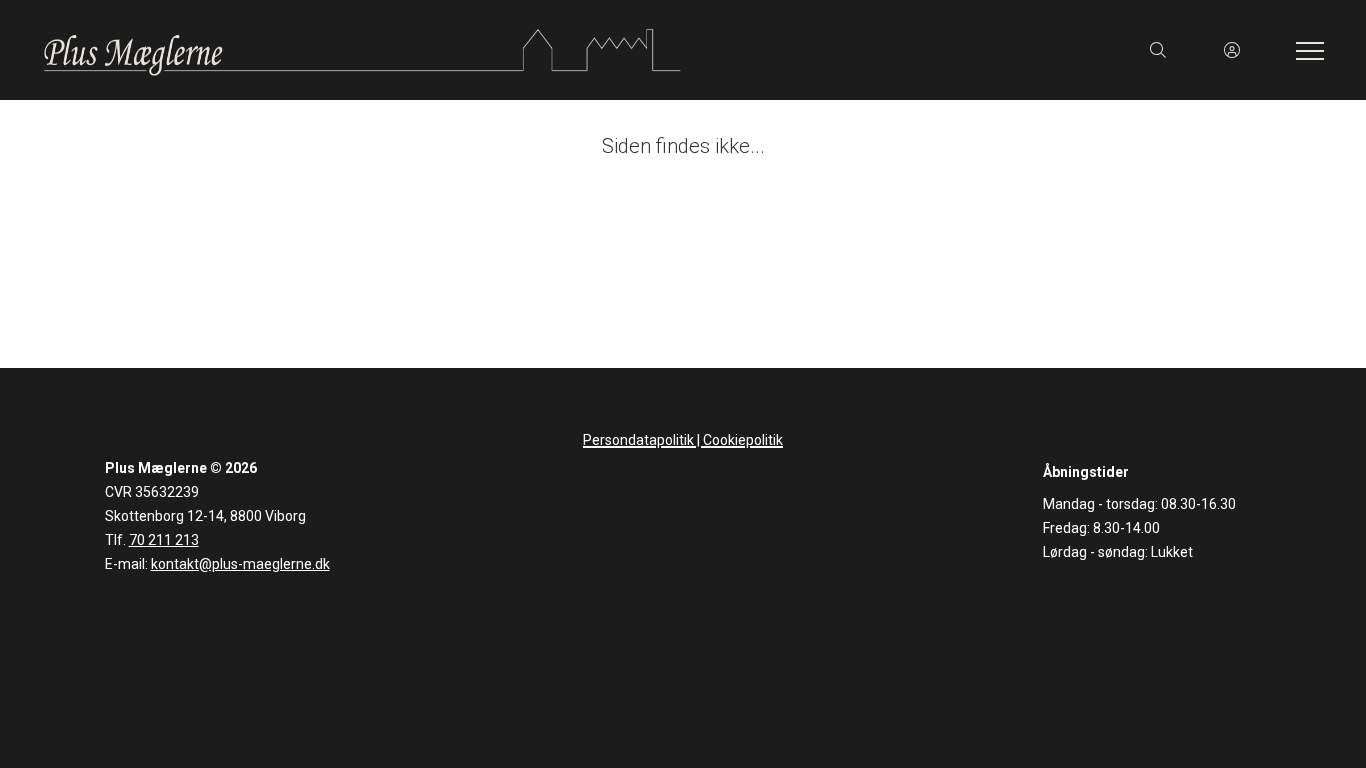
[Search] (1158, 50)
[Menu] (1306, 50)
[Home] (361, 50)
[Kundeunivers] (1232, 50)
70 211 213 (164, 540)
